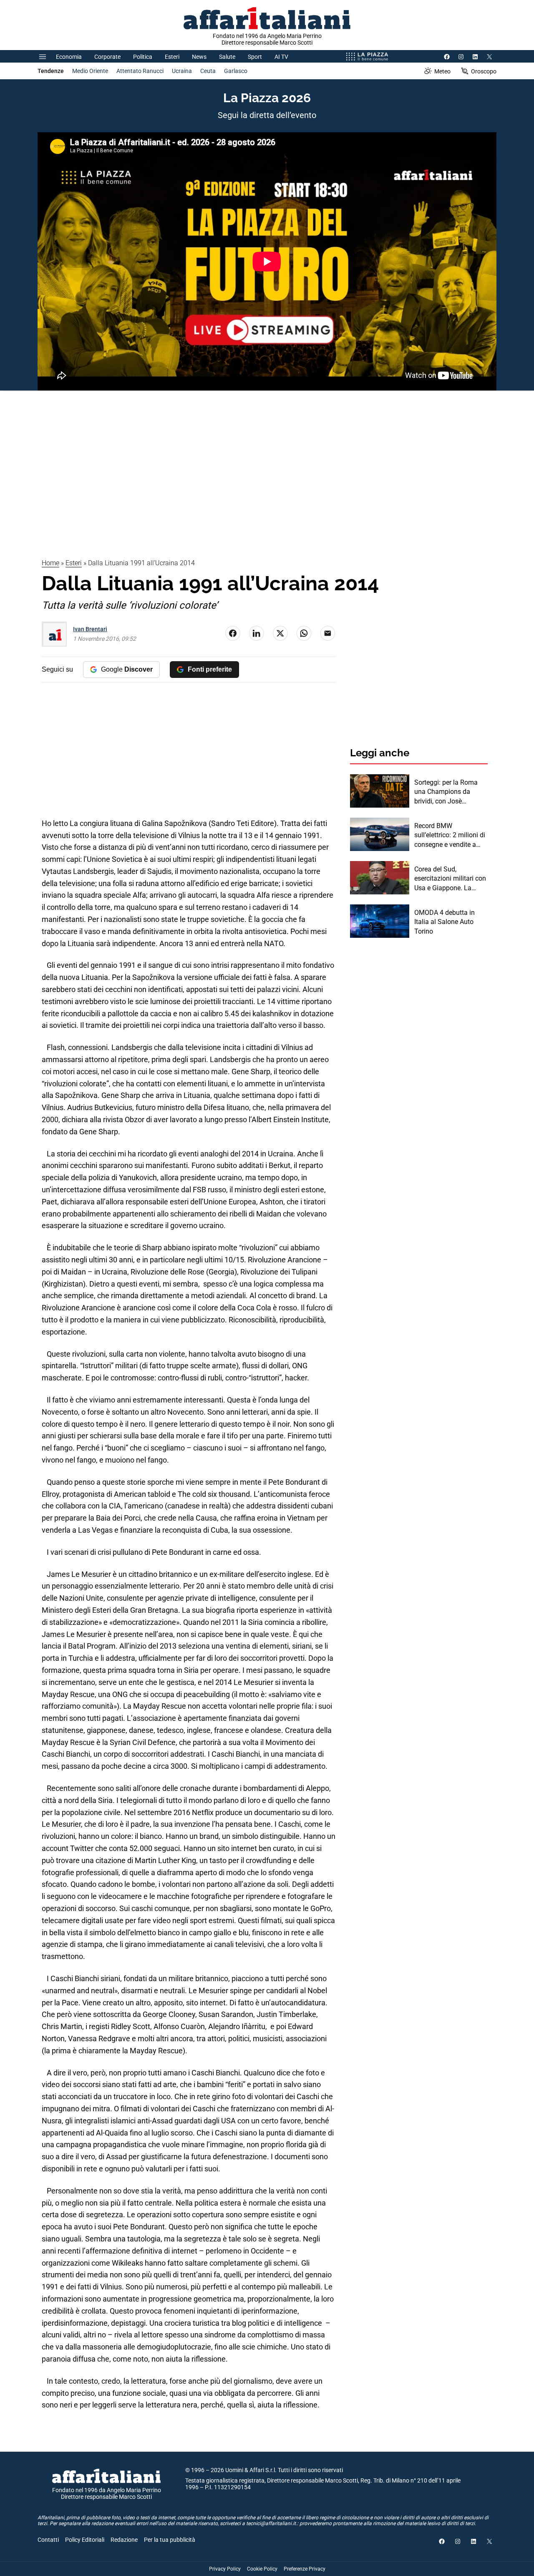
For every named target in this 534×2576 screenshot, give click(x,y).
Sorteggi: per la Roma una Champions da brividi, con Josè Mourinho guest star (446, 792)
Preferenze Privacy (305, 2569)
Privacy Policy (225, 2569)
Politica (143, 57)
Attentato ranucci (140, 71)
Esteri (172, 57)
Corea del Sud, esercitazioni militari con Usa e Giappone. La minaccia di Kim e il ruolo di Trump (450, 879)
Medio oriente (90, 71)
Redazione (124, 2540)
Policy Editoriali (85, 2540)
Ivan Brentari (90, 629)
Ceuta (208, 71)
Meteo (442, 71)
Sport (255, 57)
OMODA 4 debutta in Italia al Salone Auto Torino (445, 922)
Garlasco (236, 71)
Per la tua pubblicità (170, 2540)
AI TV (281, 57)
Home (50, 563)
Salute (227, 57)
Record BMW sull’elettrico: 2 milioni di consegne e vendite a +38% (450, 836)
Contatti (48, 2540)
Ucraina (182, 71)
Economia (69, 57)
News (199, 57)
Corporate (107, 57)
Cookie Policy (262, 2569)
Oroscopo (484, 71)
